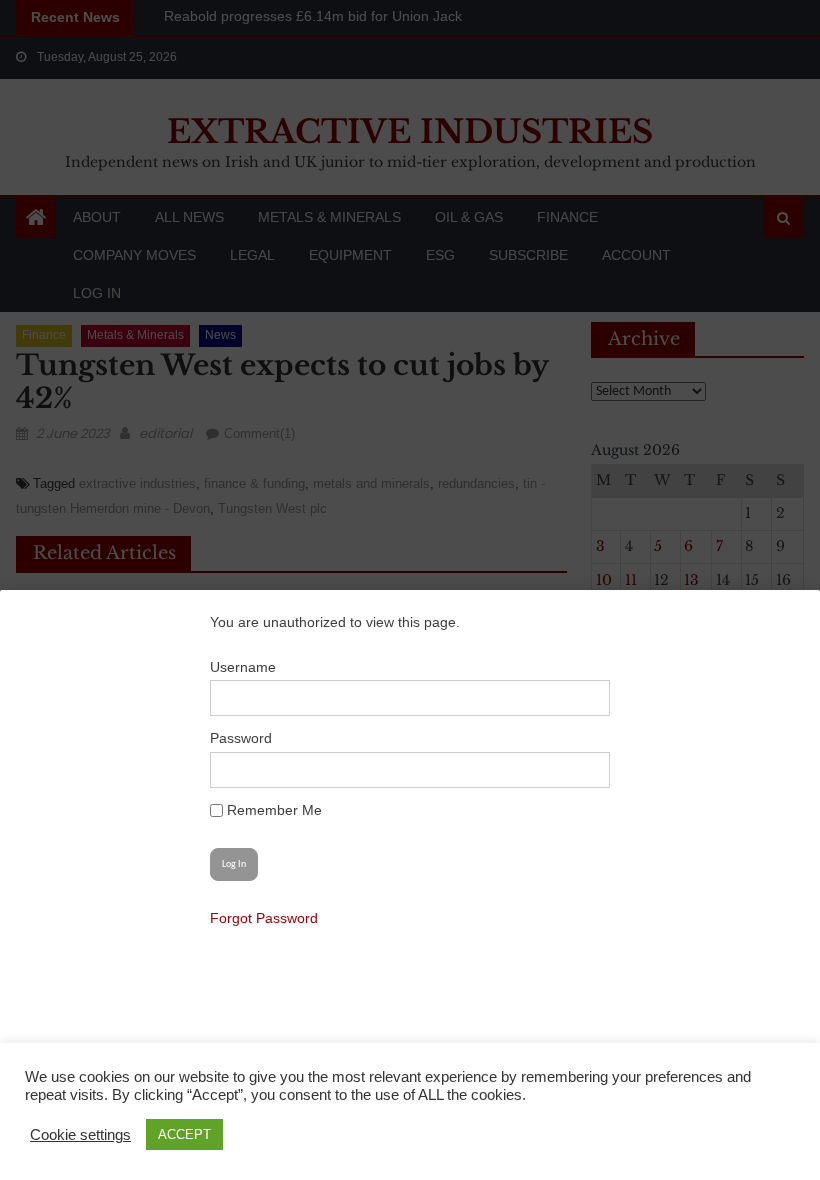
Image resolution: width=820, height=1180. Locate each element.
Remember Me (272, 810)
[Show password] (584, 770)
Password (241, 738)
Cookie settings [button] (80, 1135)
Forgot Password (264, 918)
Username (243, 667)
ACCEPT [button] (184, 1134)
